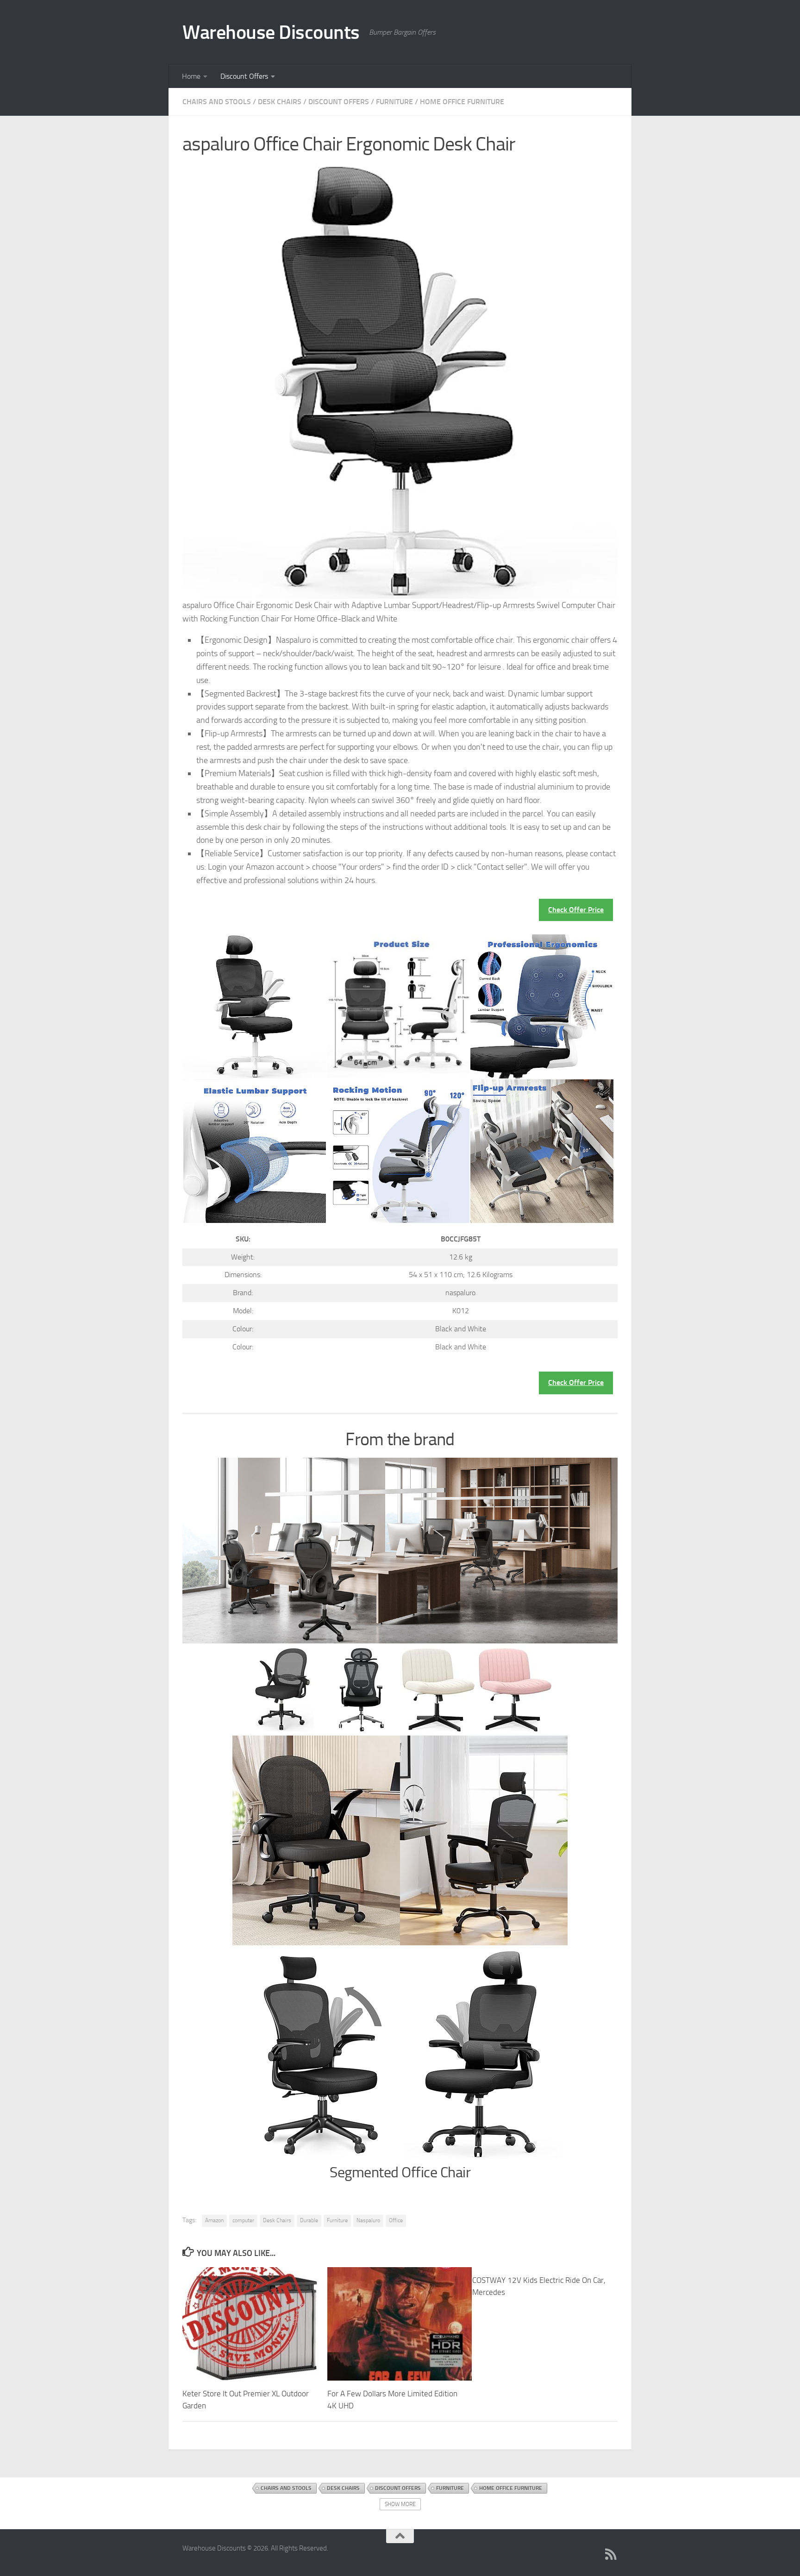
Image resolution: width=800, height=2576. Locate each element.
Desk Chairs (280, 102)
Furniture (394, 102)
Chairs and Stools (217, 102)
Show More (400, 2504)
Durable (309, 2220)
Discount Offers (244, 76)
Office (396, 2220)
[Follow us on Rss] (611, 2554)
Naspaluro (368, 2220)
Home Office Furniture (462, 102)
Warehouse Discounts (271, 32)
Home (191, 76)
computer (243, 2220)
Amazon (214, 2220)
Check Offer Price (576, 910)
